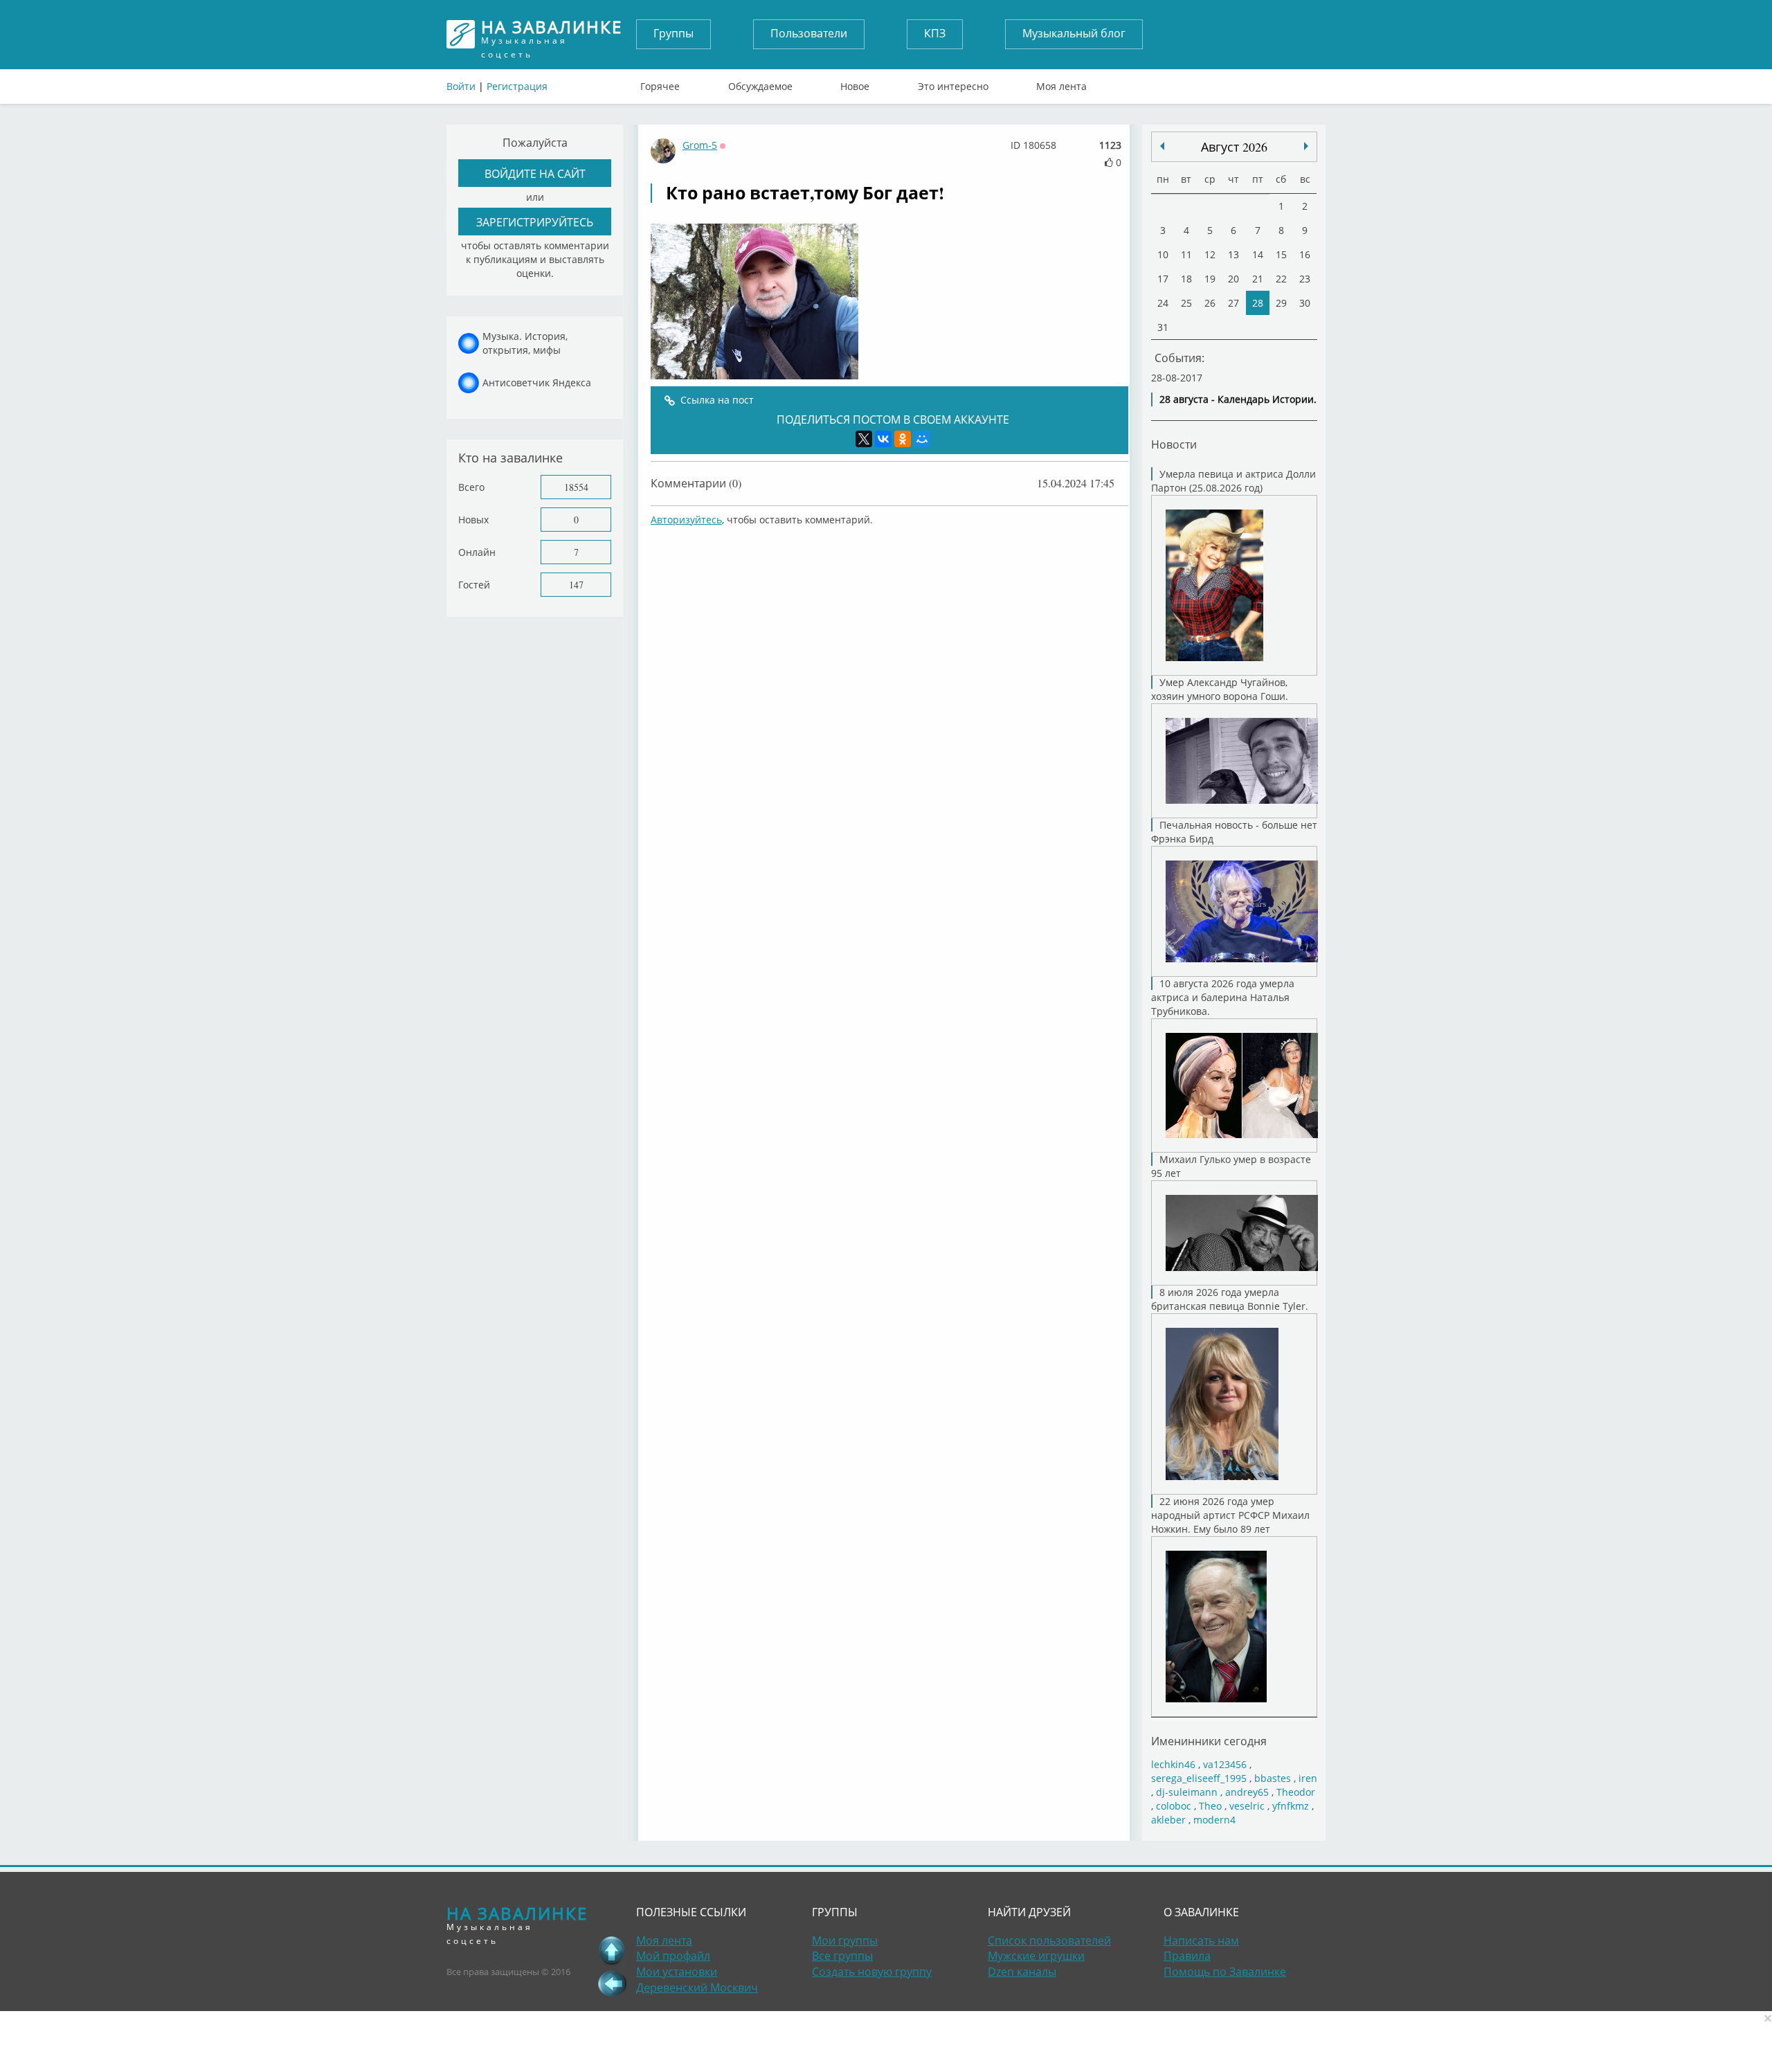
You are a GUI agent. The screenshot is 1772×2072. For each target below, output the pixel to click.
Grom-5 (700, 145)
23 (1305, 279)
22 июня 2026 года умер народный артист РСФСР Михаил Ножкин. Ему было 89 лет (1230, 1515)
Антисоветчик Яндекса (537, 382)
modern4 (1214, 1820)
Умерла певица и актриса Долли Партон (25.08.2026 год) (1233, 481)
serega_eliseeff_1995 (1199, 1778)
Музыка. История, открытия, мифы (525, 343)
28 (1258, 303)
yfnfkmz (1291, 1806)
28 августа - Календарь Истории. (1238, 399)
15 (1281, 254)
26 (1210, 303)
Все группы (842, 1956)
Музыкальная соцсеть (552, 34)
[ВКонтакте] (883, 439)
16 (1305, 254)
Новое (855, 83)
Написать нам (1201, 1940)
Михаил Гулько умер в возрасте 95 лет (1231, 1166)
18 (1186, 279)
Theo (1210, 1806)
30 (1305, 303)
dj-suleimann (1187, 1792)
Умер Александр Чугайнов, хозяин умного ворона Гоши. (1220, 689)
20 (1233, 279)
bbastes (1273, 1778)
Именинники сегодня (1209, 1741)
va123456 (1225, 1764)
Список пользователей (1049, 1940)
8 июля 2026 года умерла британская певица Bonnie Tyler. (1230, 1299)
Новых (473, 520)
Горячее (660, 83)
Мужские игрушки (1036, 1956)
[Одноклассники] (903, 439)
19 (1210, 279)
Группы (673, 33)
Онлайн (477, 552)
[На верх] (612, 1950)
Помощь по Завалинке (1225, 1972)
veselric (1247, 1806)
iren (1308, 1778)
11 (1186, 254)
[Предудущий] (1306, 146)
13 (1233, 254)
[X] (864, 439)
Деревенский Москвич (697, 1988)
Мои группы (845, 1940)
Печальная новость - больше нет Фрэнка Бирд (1234, 832)
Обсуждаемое (760, 83)
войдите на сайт (535, 173)
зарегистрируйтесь (535, 222)
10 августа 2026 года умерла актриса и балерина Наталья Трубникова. (1223, 997)
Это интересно (953, 83)
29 (1281, 303)
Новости (1174, 444)
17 (1163, 279)
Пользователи (809, 33)
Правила (1187, 1956)
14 (1258, 254)
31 (1163, 327)
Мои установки (677, 1972)
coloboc (1174, 1806)
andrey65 (1247, 1792)
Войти (461, 86)
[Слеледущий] (1162, 146)
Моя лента (1061, 83)
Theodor (1296, 1792)
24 (1163, 303)
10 (1163, 254)
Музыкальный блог (1074, 33)
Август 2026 (1234, 147)
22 (1281, 279)
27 (1233, 303)
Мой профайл (673, 1956)
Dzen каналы (1022, 1972)
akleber (1168, 1820)
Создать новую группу (872, 1972)
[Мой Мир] (922, 439)
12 (1210, 254)
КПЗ (935, 33)
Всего (471, 487)
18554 (576, 487)
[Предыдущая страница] (612, 1983)
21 (1258, 279)
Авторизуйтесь (686, 520)
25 (1186, 303)
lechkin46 (1173, 1764)
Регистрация (517, 86)
